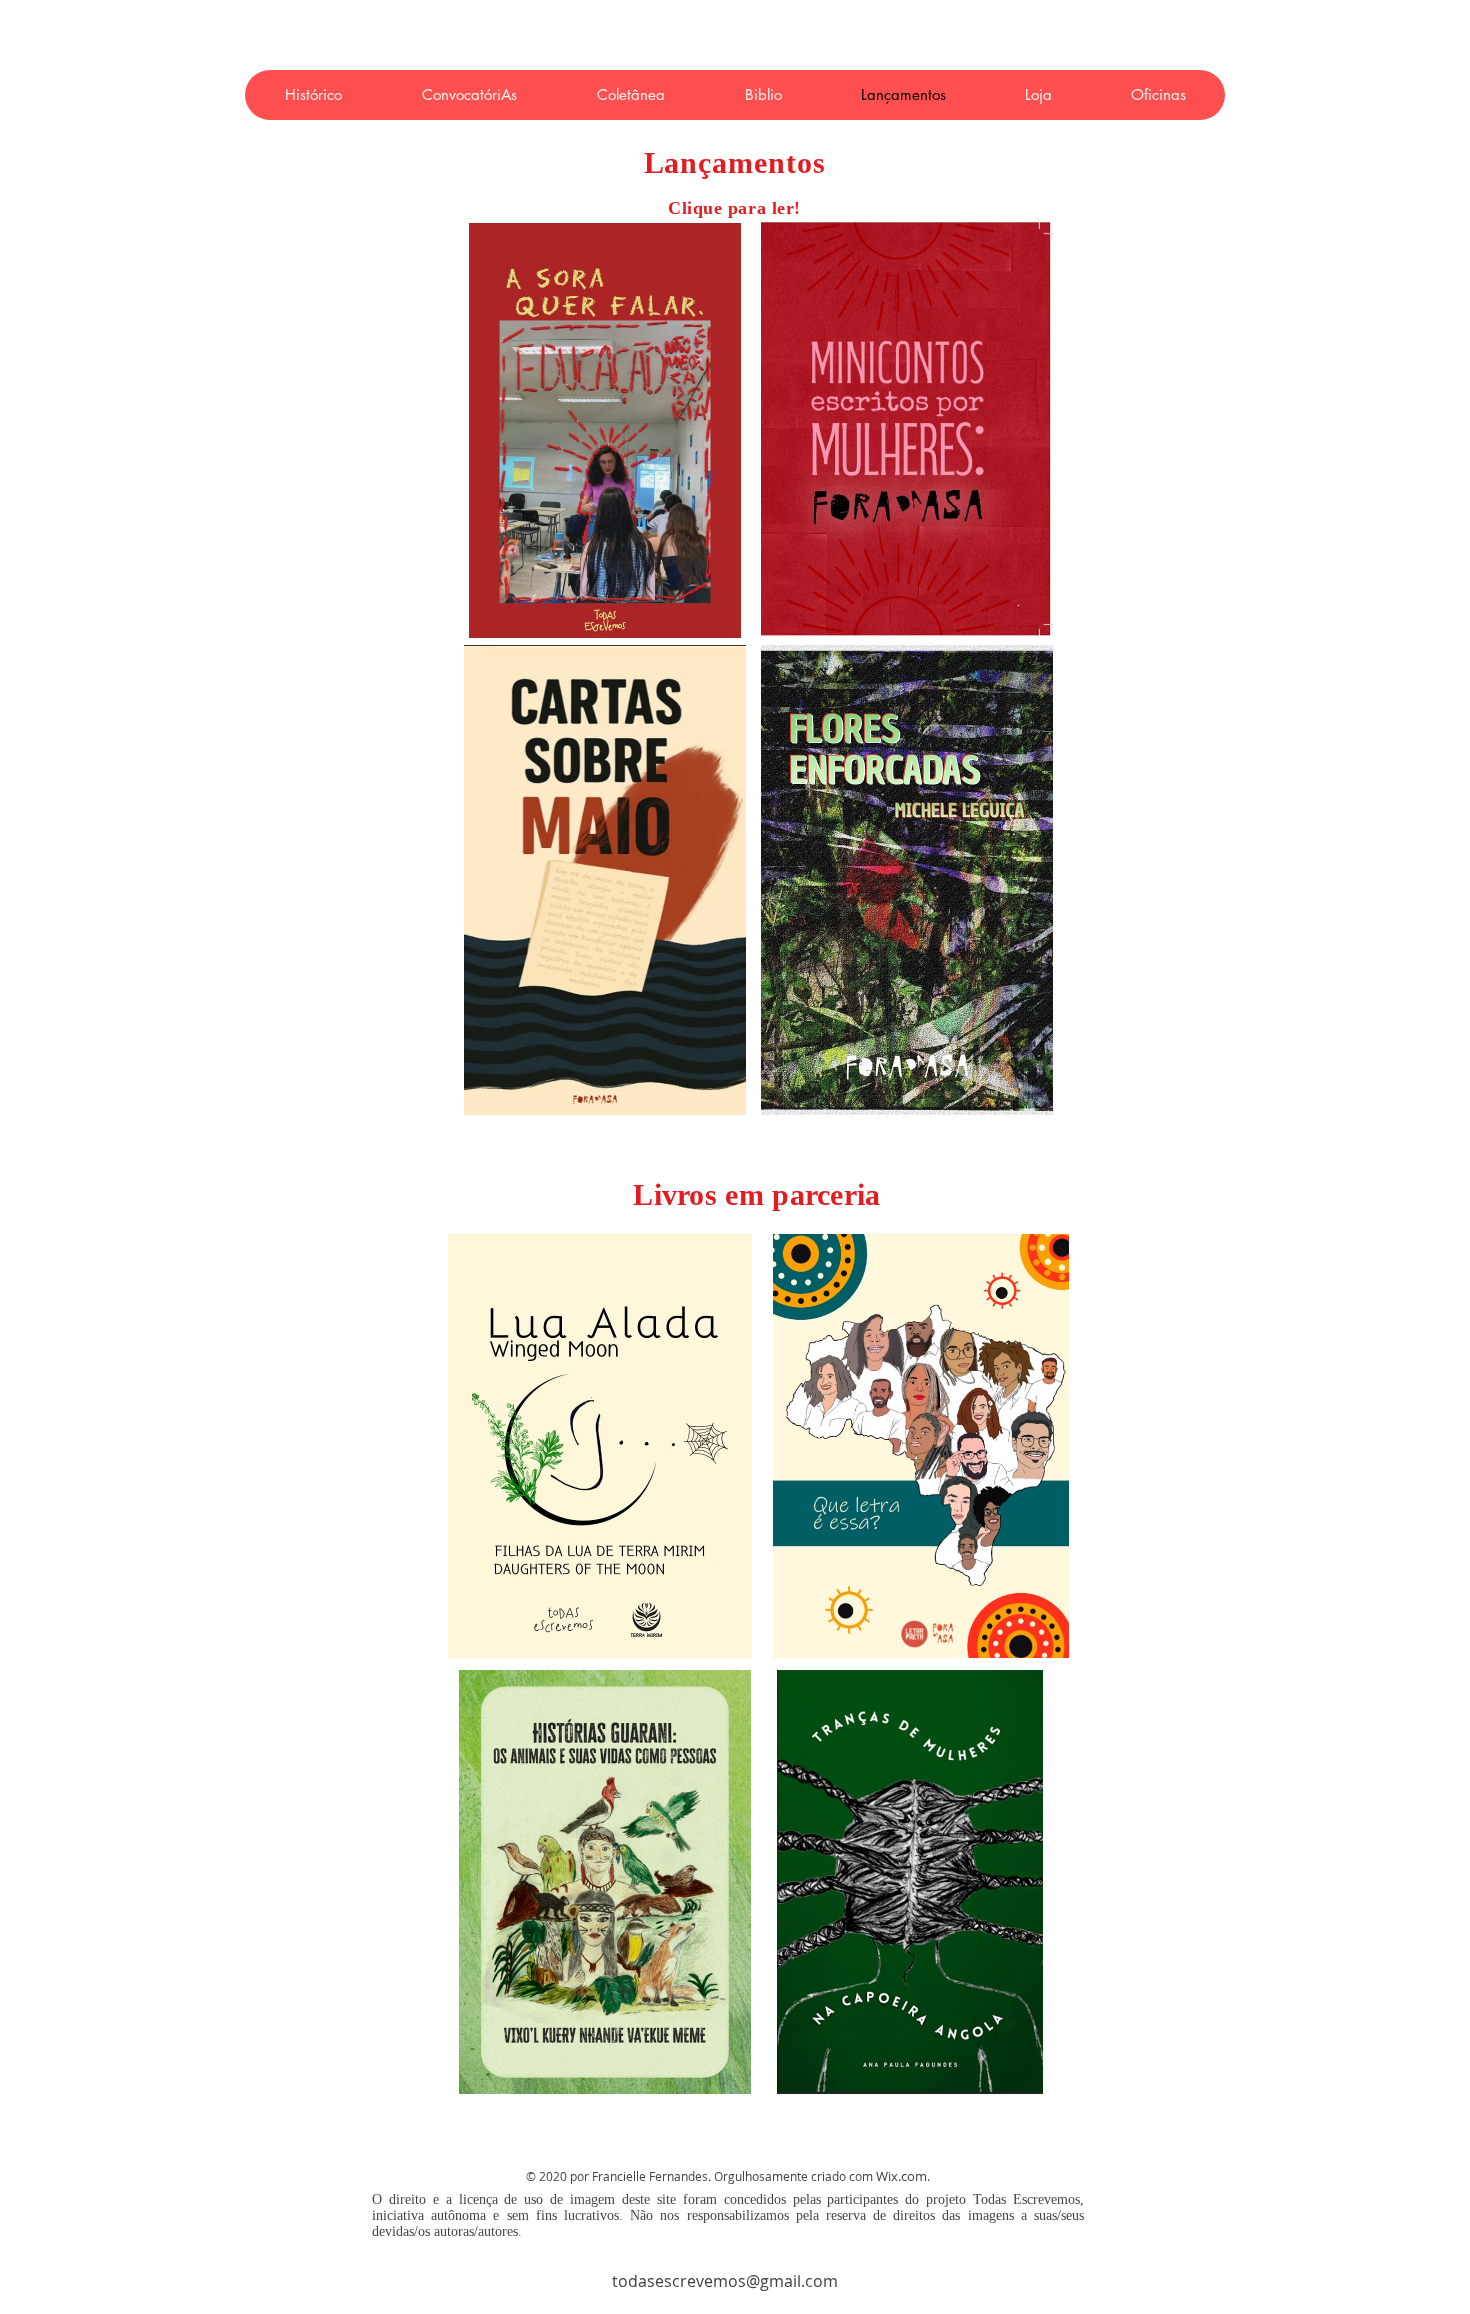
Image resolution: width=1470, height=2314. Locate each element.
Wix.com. (903, 2176)
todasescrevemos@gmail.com (725, 2281)
